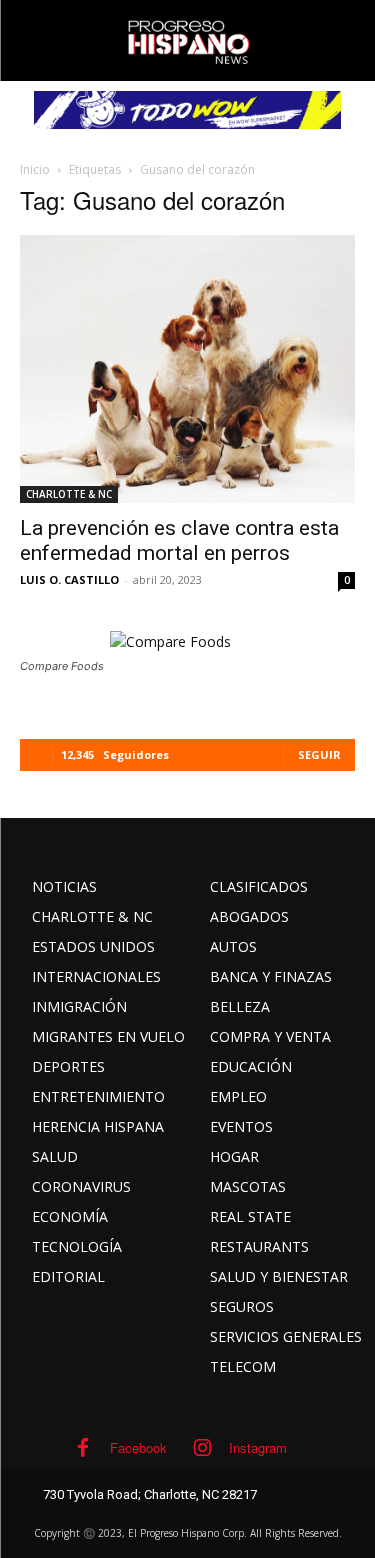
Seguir (319, 754)
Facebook (138, 1447)
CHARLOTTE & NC (69, 494)
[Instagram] (202, 1448)
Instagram (258, 1447)
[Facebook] (83, 1448)
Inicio (35, 169)
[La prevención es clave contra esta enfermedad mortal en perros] (187, 369)
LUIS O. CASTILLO (69, 579)
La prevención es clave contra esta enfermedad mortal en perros (179, 540)
